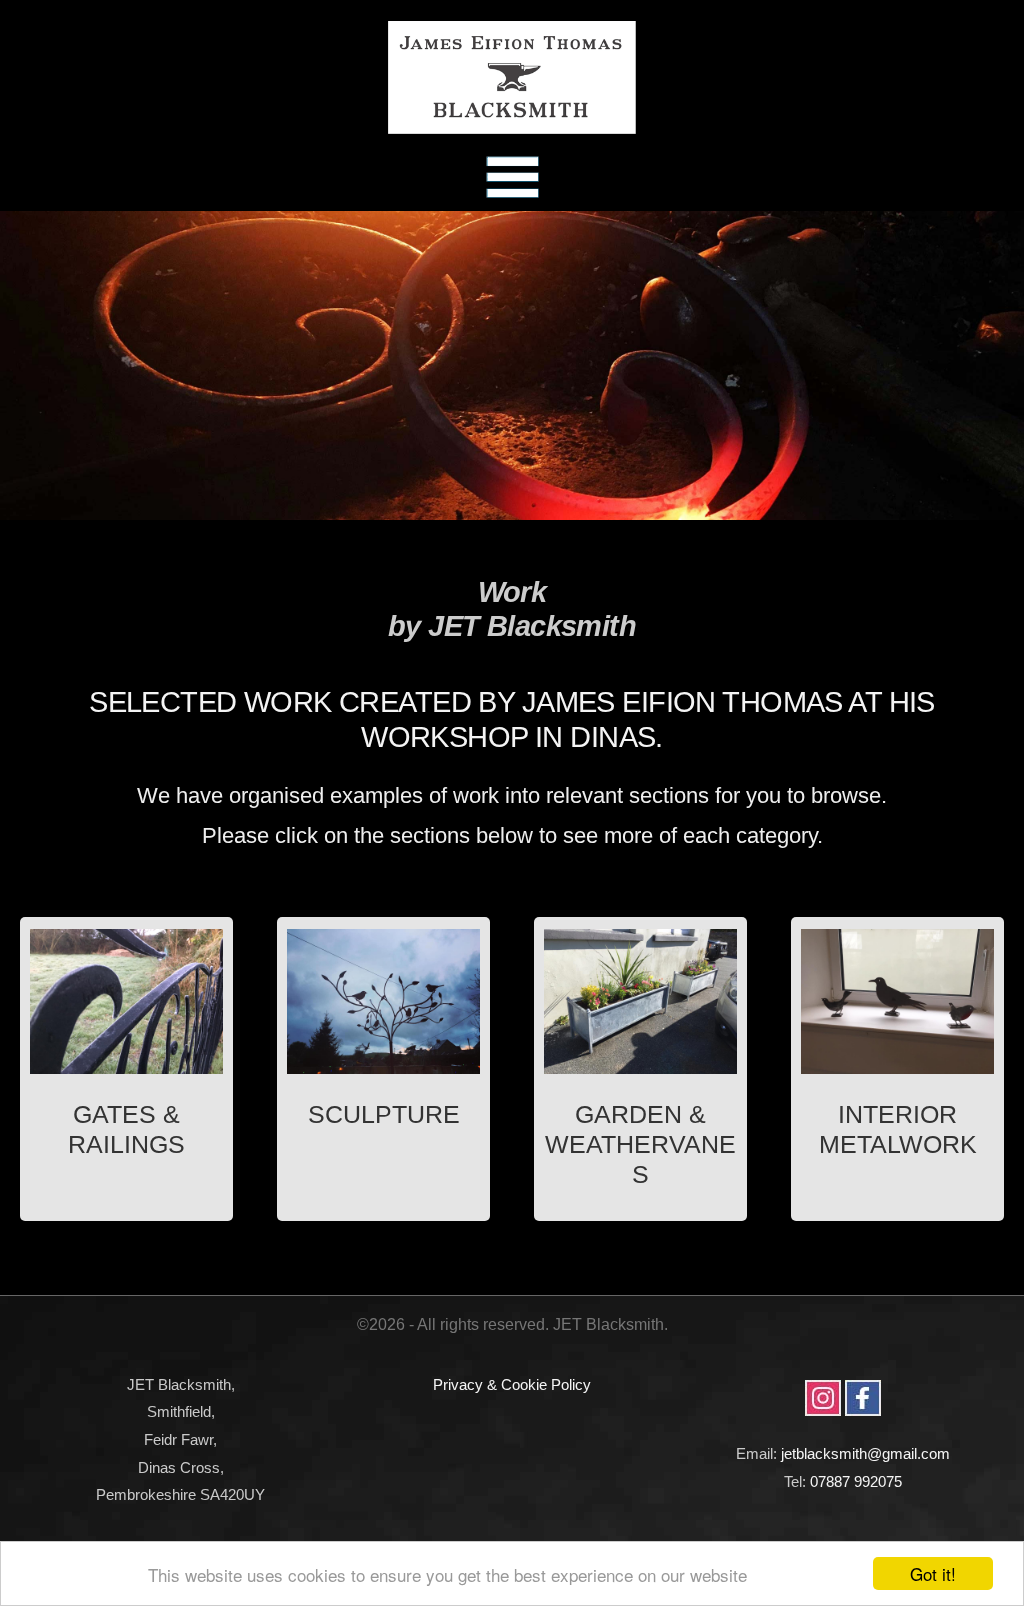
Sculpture (384, 1114)
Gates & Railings (126, 1129)
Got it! (933, 1573)
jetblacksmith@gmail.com (865, 1453)
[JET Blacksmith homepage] (512, 77)
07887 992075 (856, 1481)
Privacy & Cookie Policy (512, 1384)
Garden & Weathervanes (640, 1144)
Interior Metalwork (898, 1129)
